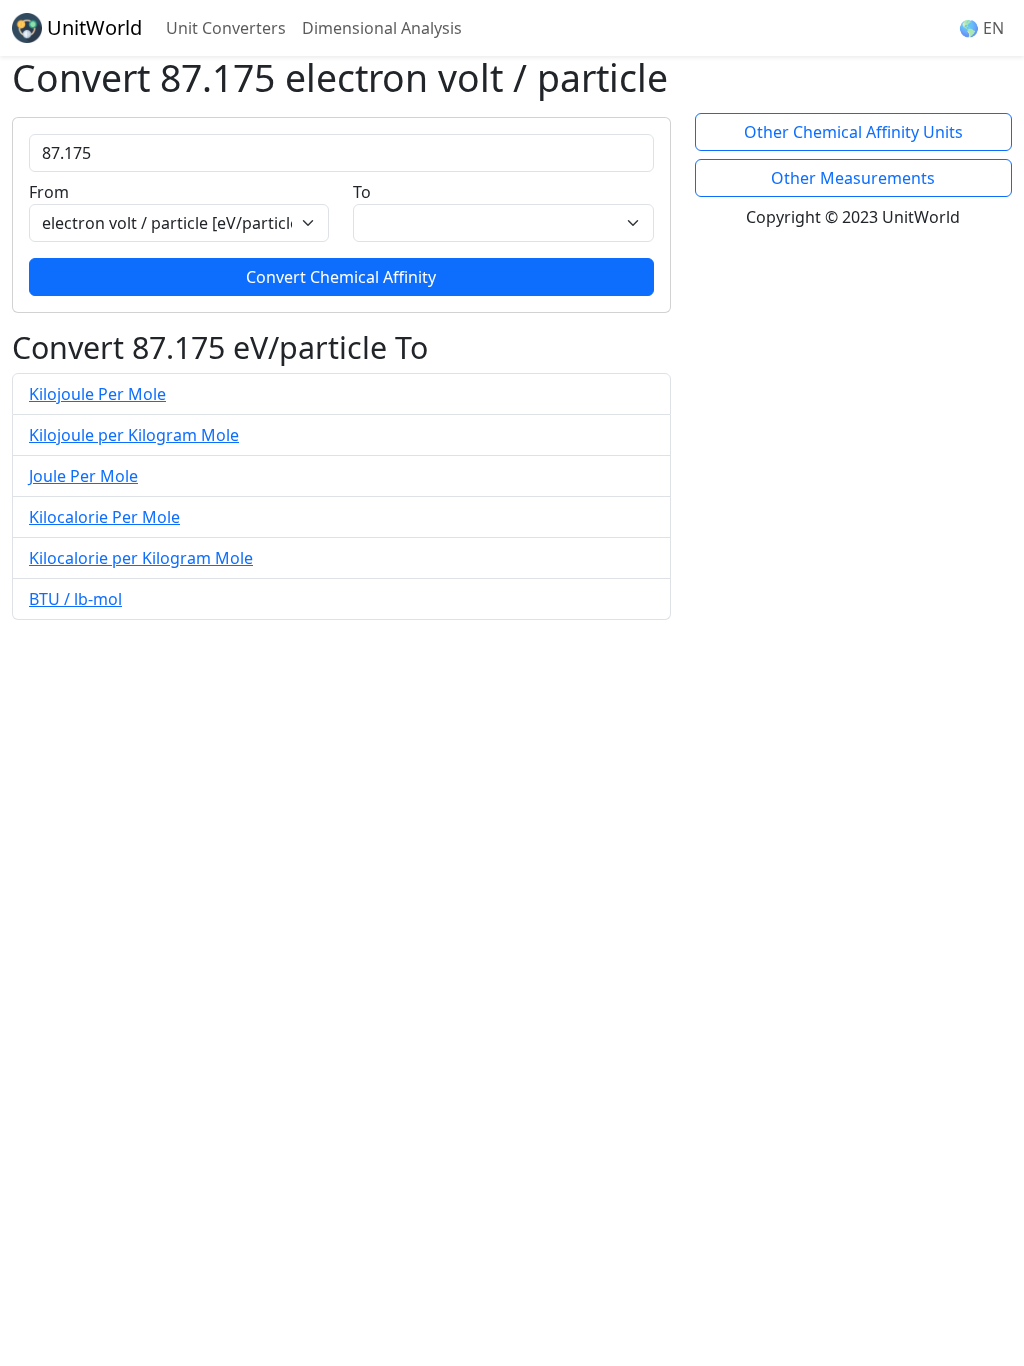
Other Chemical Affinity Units (853, 132)
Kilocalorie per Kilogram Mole (141, 558)
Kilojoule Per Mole (97, 394)
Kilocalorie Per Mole (104, 517)
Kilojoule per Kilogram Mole (134, 435)
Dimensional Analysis (382, 28)
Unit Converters (226, 28)
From (49, 192)
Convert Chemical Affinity (341, 277)
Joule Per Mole (83, 476)
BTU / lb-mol (75, 599)
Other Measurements (853, 178)
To (362, 192)
